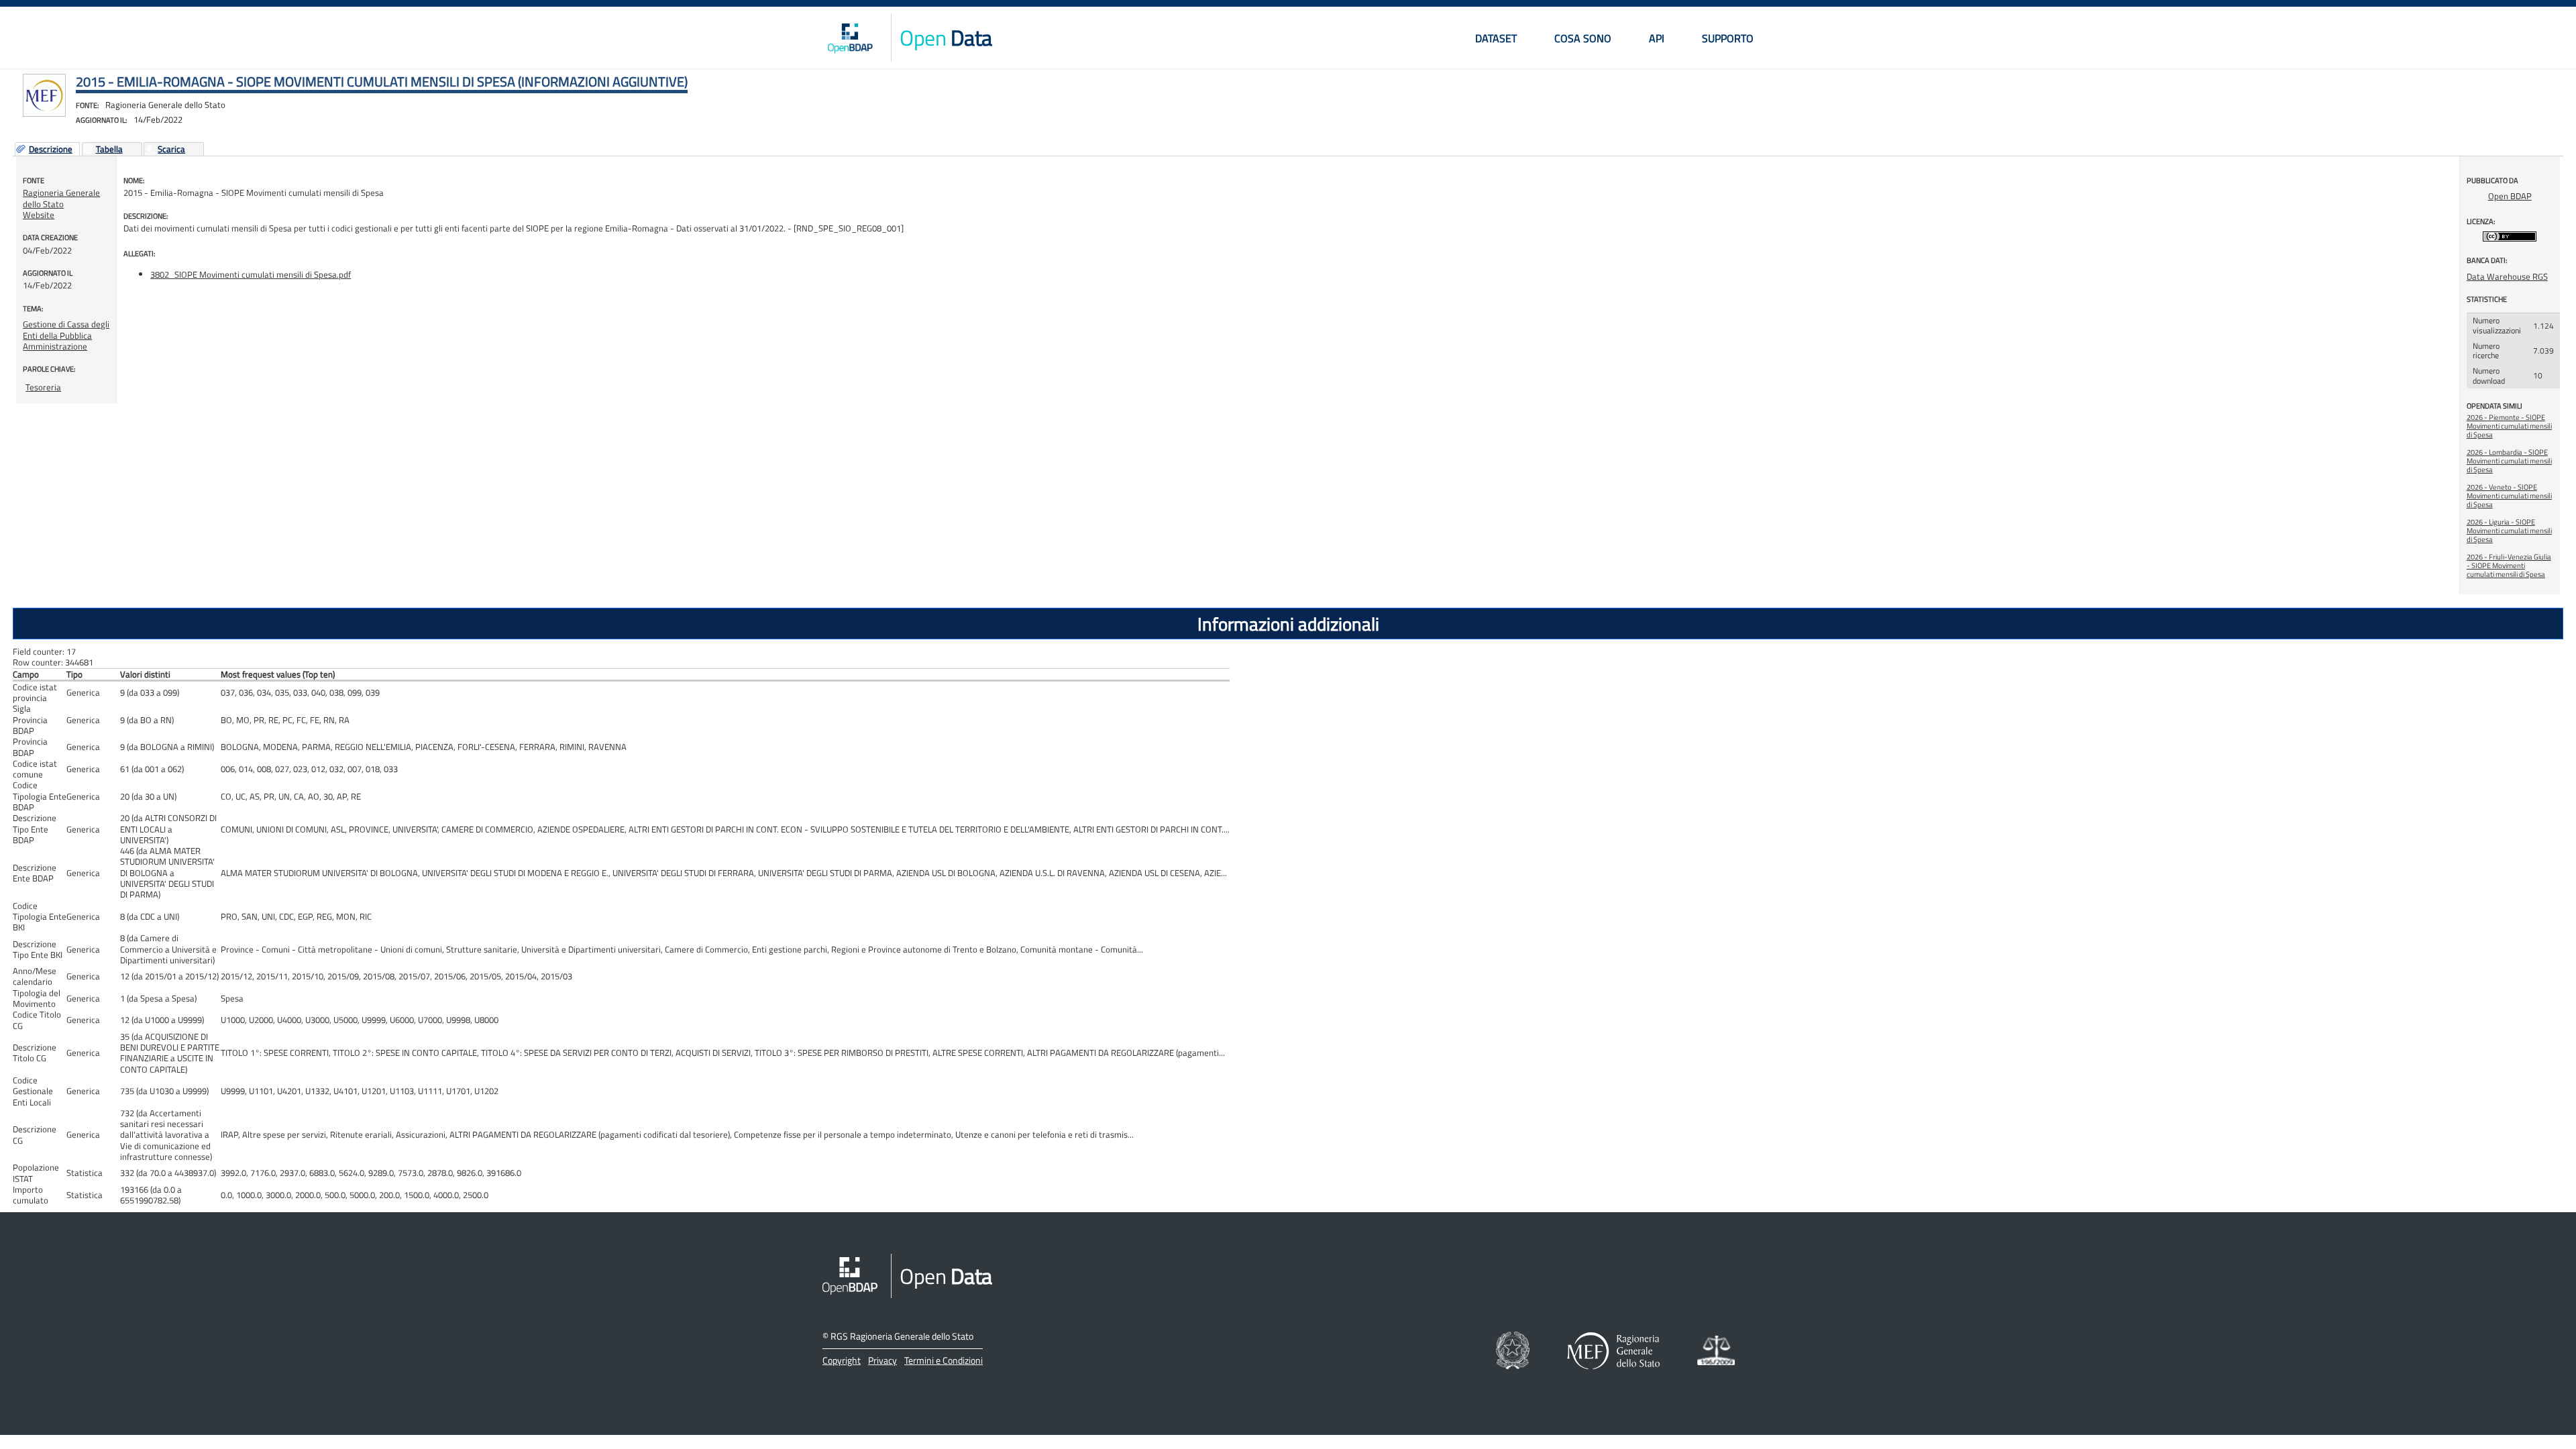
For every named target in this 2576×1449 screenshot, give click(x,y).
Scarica (171, 150)
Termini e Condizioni (944, 1360)
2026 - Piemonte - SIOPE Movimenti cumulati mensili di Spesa (2509, 426)
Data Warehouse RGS (2507, 276)
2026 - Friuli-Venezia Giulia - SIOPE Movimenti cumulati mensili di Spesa (2509, 566)
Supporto (1728, 38)
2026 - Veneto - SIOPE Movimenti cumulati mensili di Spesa (2509, 496)
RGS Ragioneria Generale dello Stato (902, 1336)
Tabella (109, 150)
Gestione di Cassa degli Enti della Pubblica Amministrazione (66, 335)
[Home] (850, 38)
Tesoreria (43, 387)
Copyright (842, 1360)
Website (39, 215)
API (1657, 38)
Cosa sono (1583, 38)
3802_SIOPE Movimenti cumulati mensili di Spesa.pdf (251, 274)
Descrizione (51, 150)
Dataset (1496, 38)
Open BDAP (2510, 196)
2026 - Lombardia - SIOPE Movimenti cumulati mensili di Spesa (2509, 461)
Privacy (882, 1360)
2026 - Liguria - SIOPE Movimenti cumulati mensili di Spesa (2509, 531)
